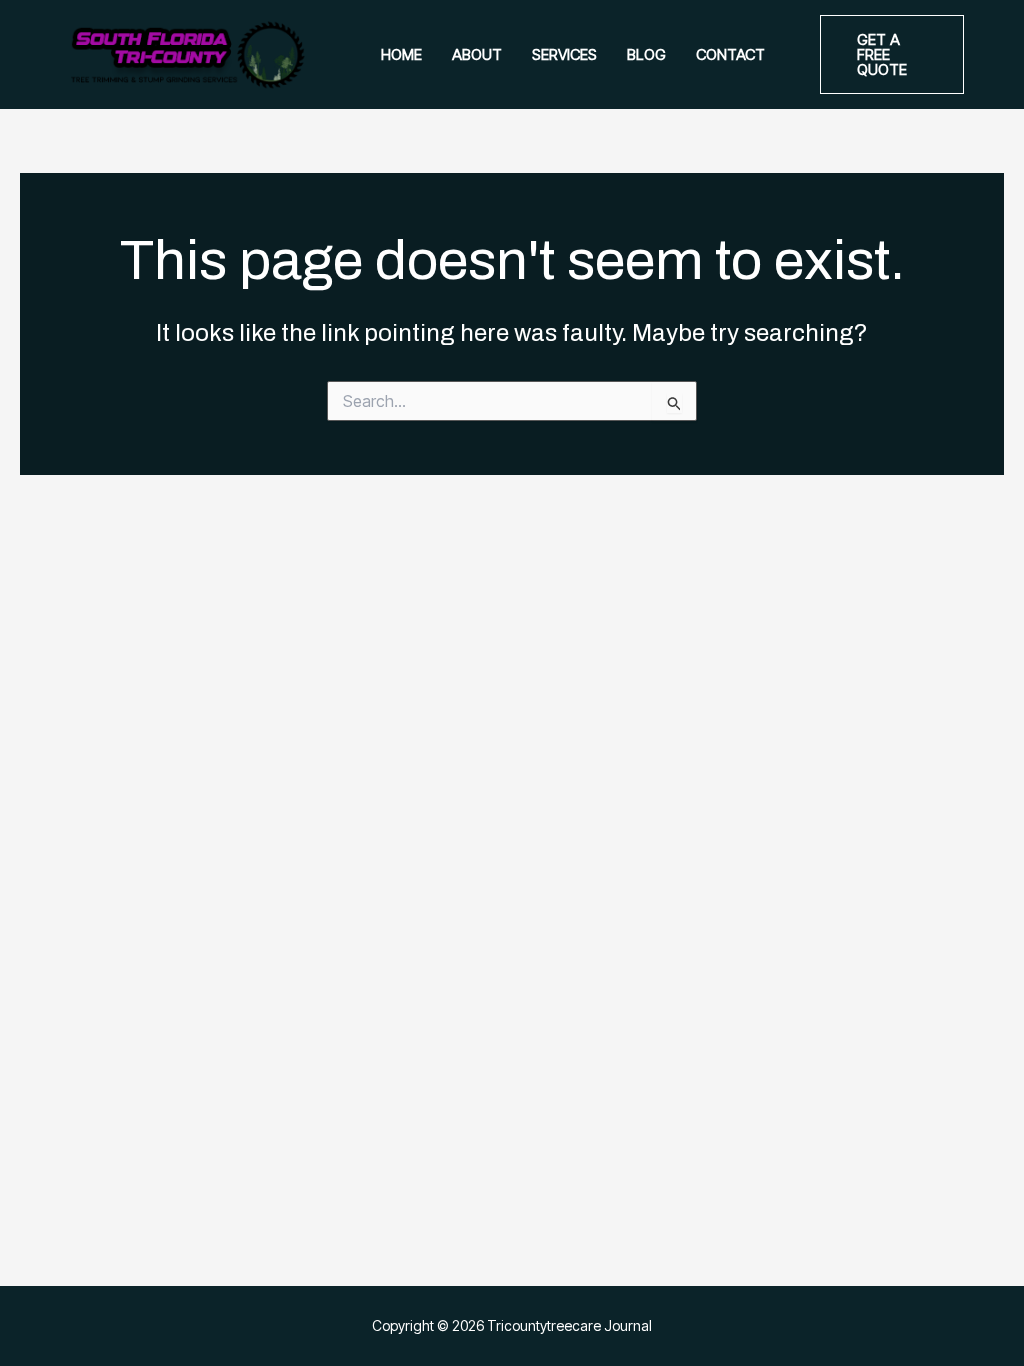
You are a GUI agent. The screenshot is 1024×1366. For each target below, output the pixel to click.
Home (401, 54)
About (477, 54)
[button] (892, 54)
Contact (730, 54)
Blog (646, 54)
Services (564, 54)
